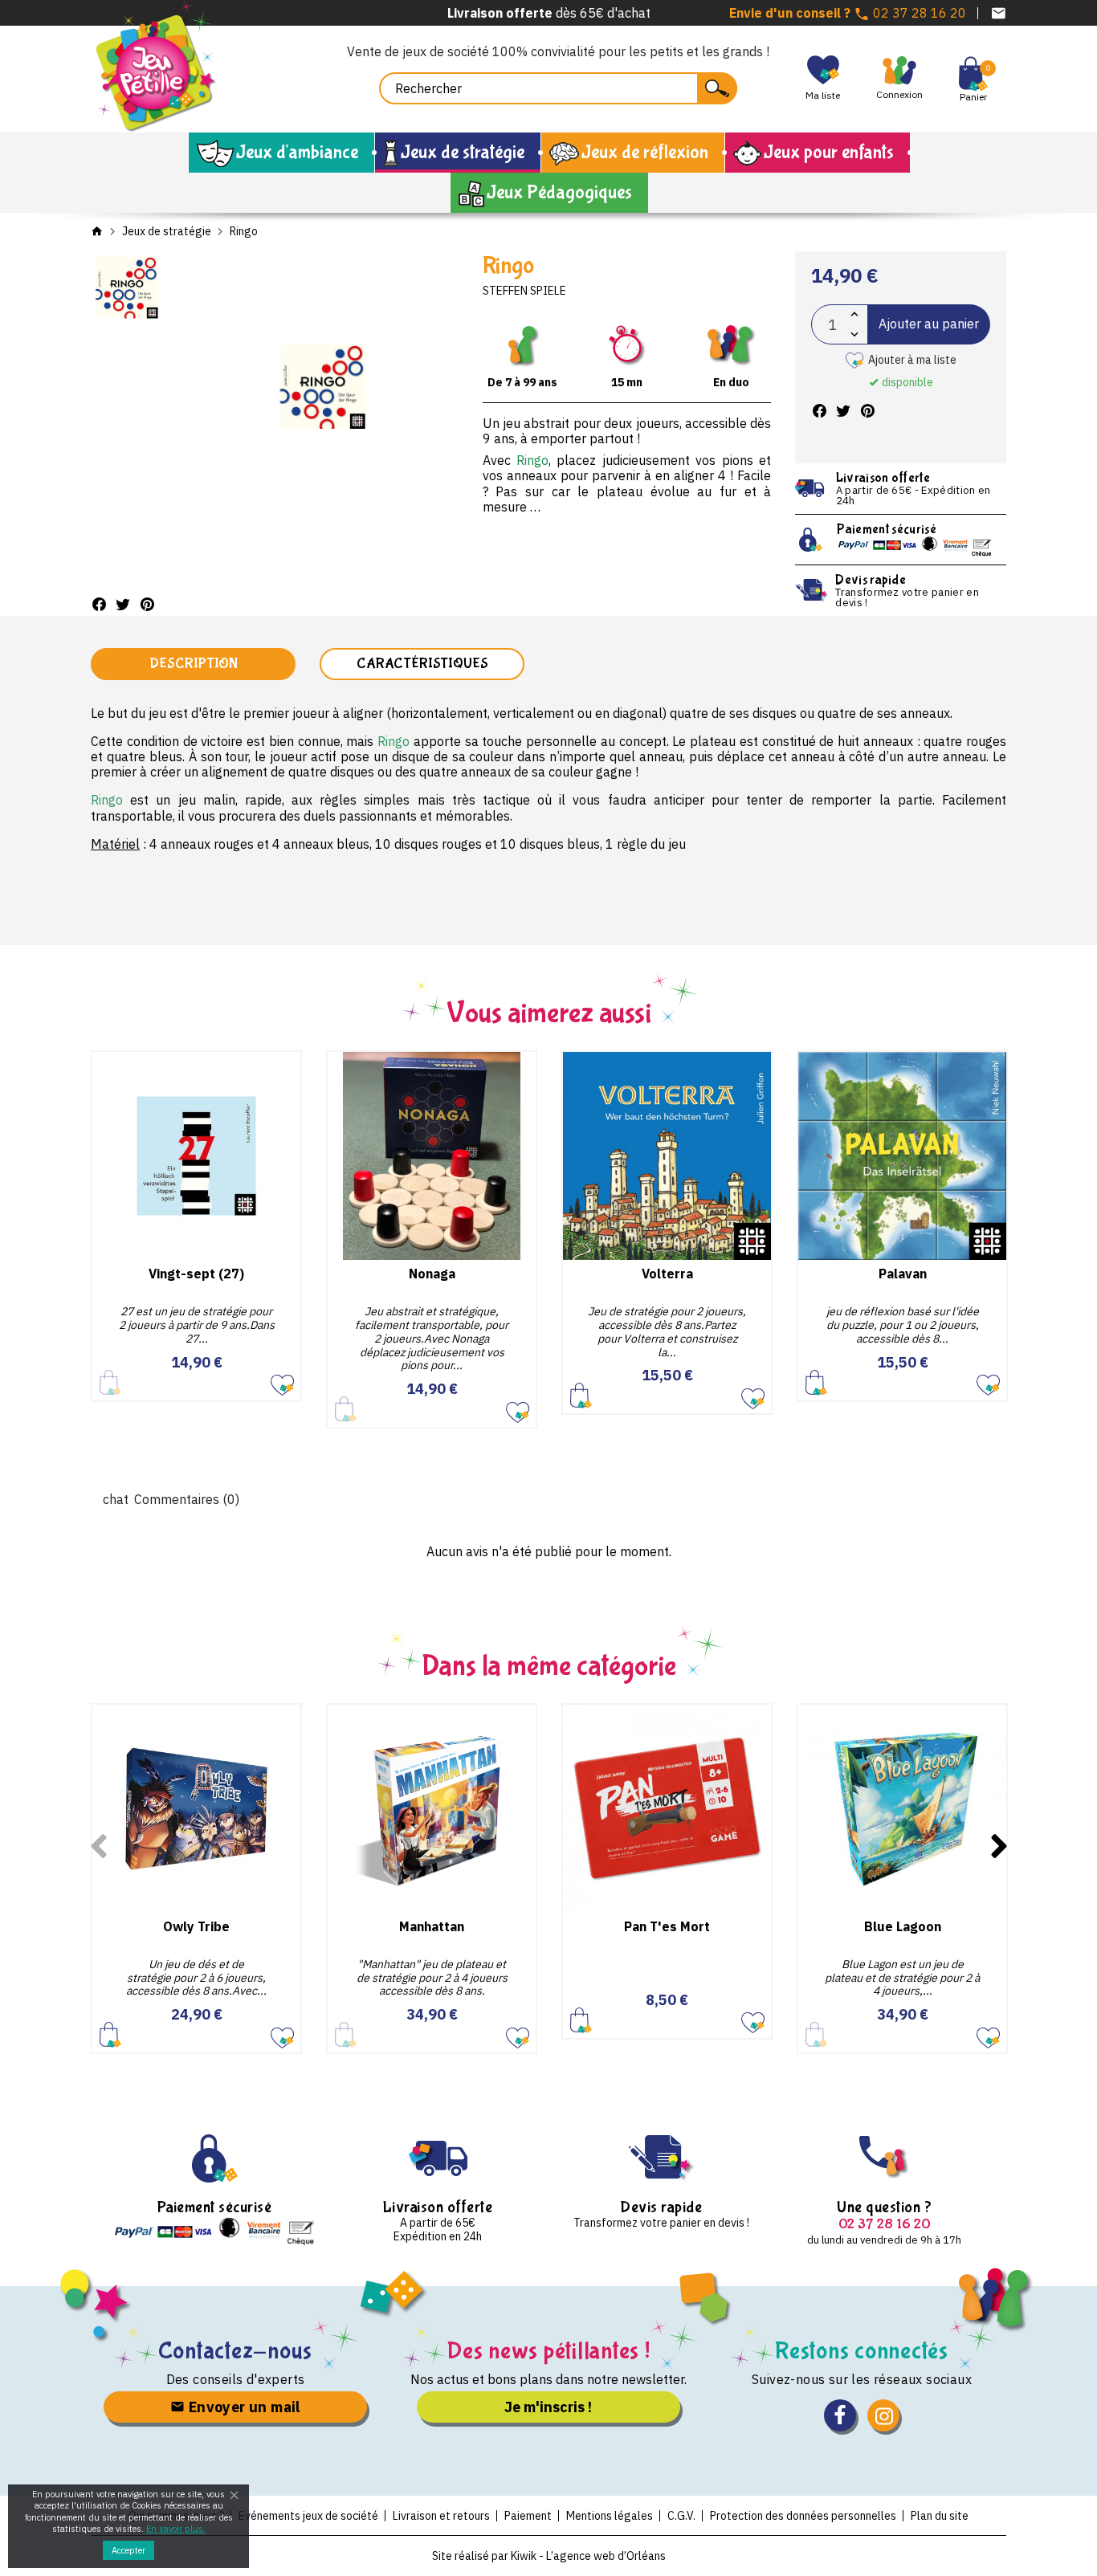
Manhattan (432, 1926)
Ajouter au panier (929, 324)
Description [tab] (194, 664)
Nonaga (432, 1274)
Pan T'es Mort (667, 1926)
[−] (854, 334)
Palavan (903, 1274)
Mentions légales (610, 2516)
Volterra (667, 1274)
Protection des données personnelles (803, 2516)
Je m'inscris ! (548, 2407)
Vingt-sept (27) (196, 1274)
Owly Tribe (196, 1926)
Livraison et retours (441, 2516)
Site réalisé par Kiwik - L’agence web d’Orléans (549, 2556)
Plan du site (940, 2516)
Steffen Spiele (524, 291)
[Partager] (99, 604)
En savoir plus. (176, 2529)
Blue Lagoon (903, 1926)
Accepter (128, 2550)
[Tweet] (123, 604)
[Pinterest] (147, 604)
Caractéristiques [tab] (422, 664)
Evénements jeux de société (308, 2516)
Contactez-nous (236, 2351)
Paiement (528, 2516)
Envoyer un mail (242, 2407)
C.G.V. (681, 2516)
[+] (854, 314)
